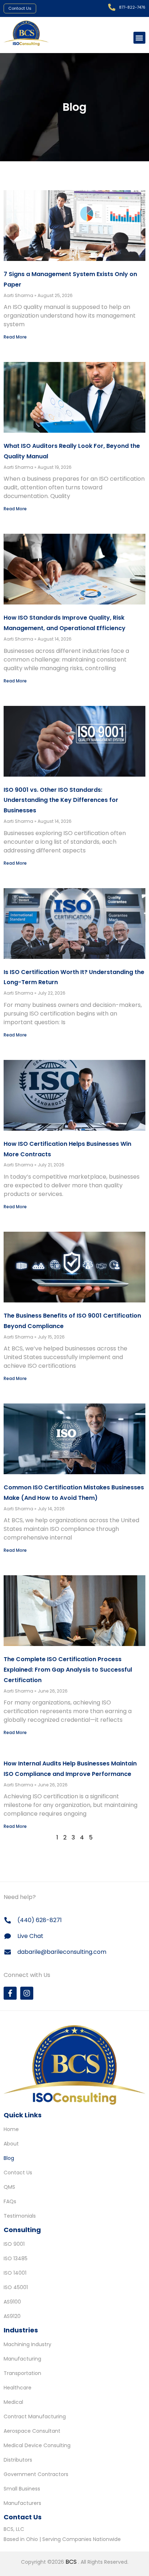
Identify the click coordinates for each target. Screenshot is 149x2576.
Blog (9, 2158)
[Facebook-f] (10, 1993)
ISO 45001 (16, 2287)
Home (11, 2129)
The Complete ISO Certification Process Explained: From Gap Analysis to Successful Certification (68, 1670)
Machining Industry (27, 2344)
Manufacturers (22, 2503)
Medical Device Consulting (37, 2445)
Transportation (22, 2373)
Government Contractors (36, 2474)
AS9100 (12, 2302)
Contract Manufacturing (35, 2416)
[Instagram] (27, 1993)
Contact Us (18, 2173)
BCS (72, 2562)
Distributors (18, 2460)
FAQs (10, 2201)
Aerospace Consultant (32, 2431)
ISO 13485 (16, 2258)
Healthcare (18, 2388)
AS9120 (12, 2316)
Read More (15, 337)
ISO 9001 (14, 2244)
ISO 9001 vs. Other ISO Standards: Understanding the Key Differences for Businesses (61, 800)
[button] (139, 38)
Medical (13, 2402)
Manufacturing (22, 2359)
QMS (9, 2187)
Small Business (22, 2489)
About (11, 2144)
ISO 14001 (15, 2273)
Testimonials (20, 2216)
